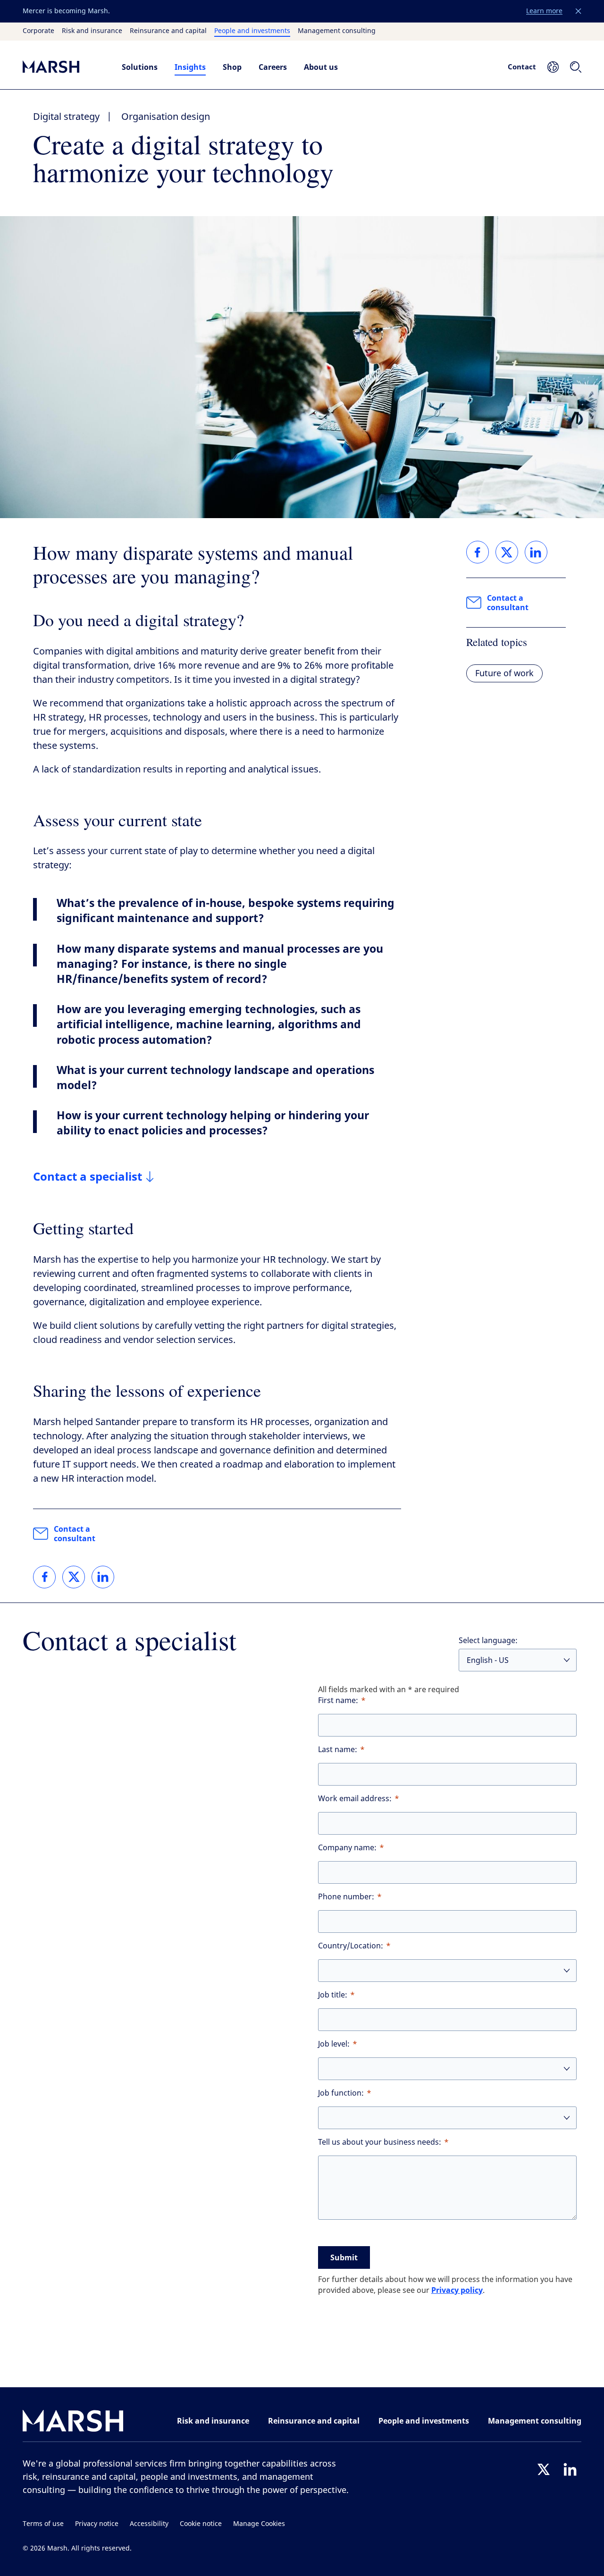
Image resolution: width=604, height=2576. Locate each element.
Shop (232, 67)
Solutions (140, 67)
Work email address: (355, 1799)
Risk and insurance (92, 31)
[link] (44, 1577)
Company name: (347, 1848)
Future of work (504, 673)
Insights (190, 67)
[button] (579, 11)
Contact (522, 67)
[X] (544, 2469)
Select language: (488, 1640)
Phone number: (346, 1897)
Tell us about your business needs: (380, 2142)
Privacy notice (97, 2524)
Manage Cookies (259, 2524)
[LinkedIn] (570, 2469)
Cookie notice (201, 2524)
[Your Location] (553, 67)
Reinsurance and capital (168, 31)
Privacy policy (457, 2290)
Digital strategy (66, 117)
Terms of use (43, 2524)
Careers (273, 67)
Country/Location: (351, 1946)
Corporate (38, 31)
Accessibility (149, 2524)
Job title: (333, 1995)
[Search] (576, 67)
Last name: (338, 1749)
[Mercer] (63, 67)
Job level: (334, 2044)
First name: (338, 1700)
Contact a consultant (75, 1534)
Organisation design (166, 117)
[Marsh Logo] (73, 2423)
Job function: (341, 2093)
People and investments (252, 31)
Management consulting (337, 31)
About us (321, 67)
